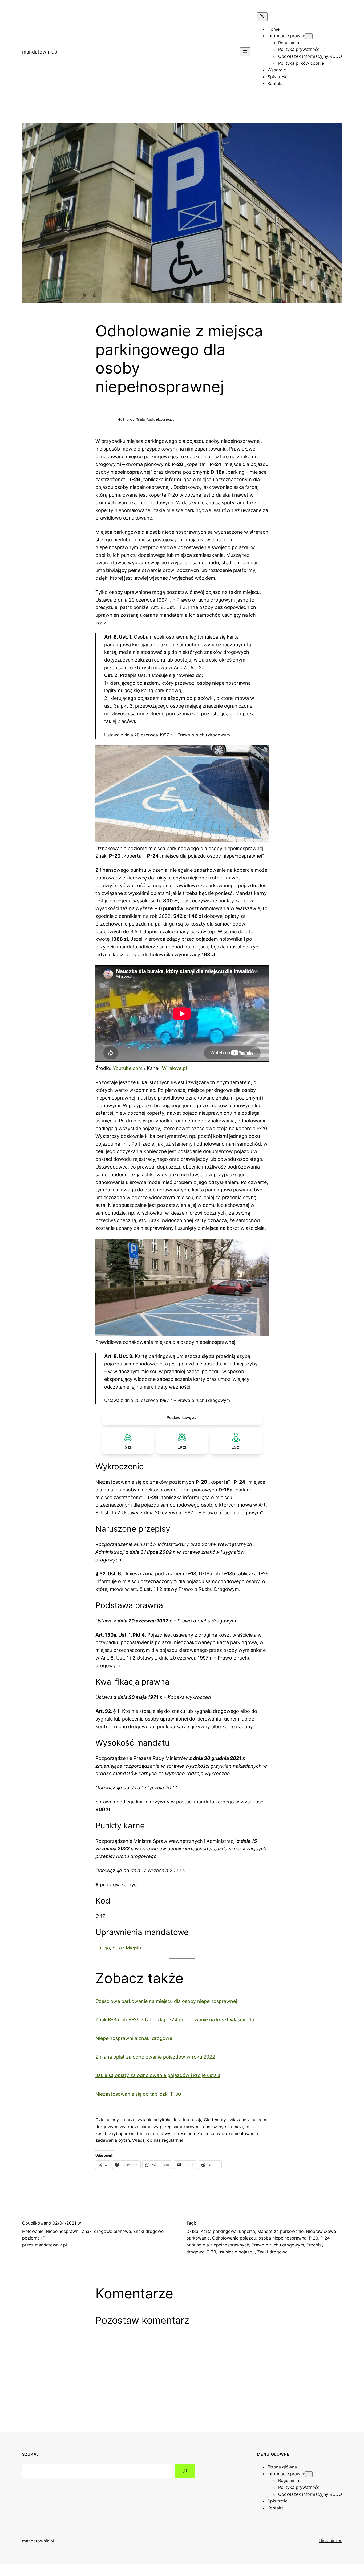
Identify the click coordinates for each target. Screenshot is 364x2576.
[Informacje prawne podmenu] (309, 36)
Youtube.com (128, 1068)
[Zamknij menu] (262, 17)
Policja (103, 1948)
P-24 (325, 2238)
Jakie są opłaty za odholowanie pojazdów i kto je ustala (158, 2075)
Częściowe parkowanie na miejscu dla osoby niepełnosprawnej (166, 2001)
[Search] (185, 2471)
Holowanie (33, 2231)
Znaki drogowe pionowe (106, 2231)
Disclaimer (330, 2540)
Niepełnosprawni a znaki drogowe (134, 2038)
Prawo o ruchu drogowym (278, 2245)
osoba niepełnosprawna (282, 2238)
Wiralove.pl (174, 1068)
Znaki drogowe (272, 2252)
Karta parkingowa (219, 2231)
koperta (247, 2231)
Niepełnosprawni (63, 2231)
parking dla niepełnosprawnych (218, 2245)
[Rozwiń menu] (245, 52)
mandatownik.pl (40, 52)
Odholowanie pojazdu (234, 2238)
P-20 (314, 2238)
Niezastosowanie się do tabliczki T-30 (138, 2094)
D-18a (192, 2231)
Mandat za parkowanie (280, 2231)
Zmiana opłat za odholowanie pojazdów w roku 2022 (155, 2057)
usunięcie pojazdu (237, 2252)
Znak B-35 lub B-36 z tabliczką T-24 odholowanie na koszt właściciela (175, 2020)
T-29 (211, 2252)
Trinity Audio (146, 420)
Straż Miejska (128, 1948)
